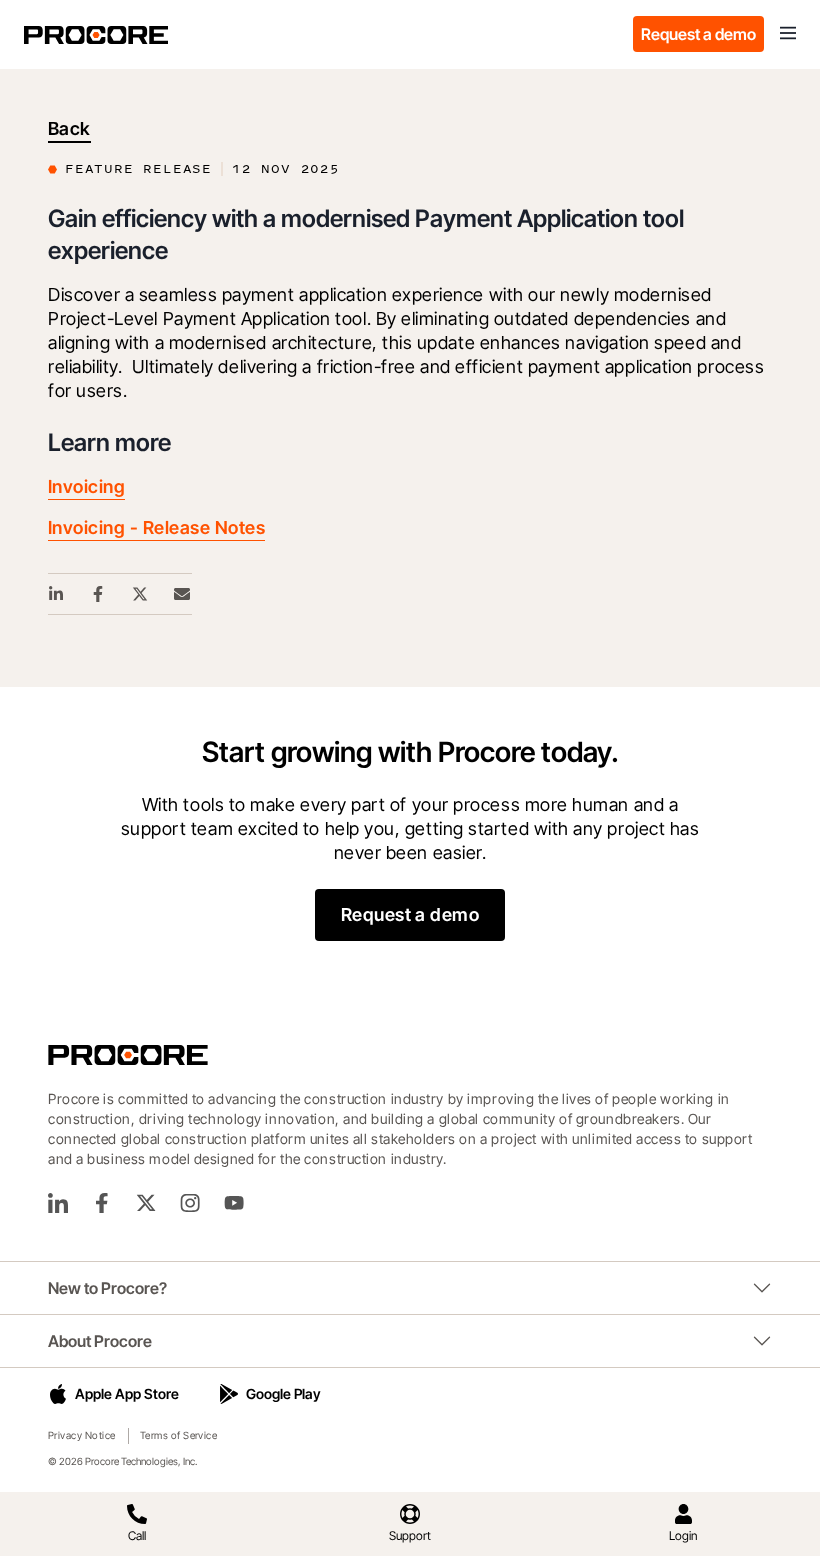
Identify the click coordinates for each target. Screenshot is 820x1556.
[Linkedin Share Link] (57, 594)
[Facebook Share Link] (99, 594)
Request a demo (698, 34)
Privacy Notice (82, 1435)
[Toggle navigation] (788, 34)
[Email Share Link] (183, 594)
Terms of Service (179, 1435)
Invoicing (86, 486)
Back (69, 128)
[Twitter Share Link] (141, 594)
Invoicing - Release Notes (156, 527)
